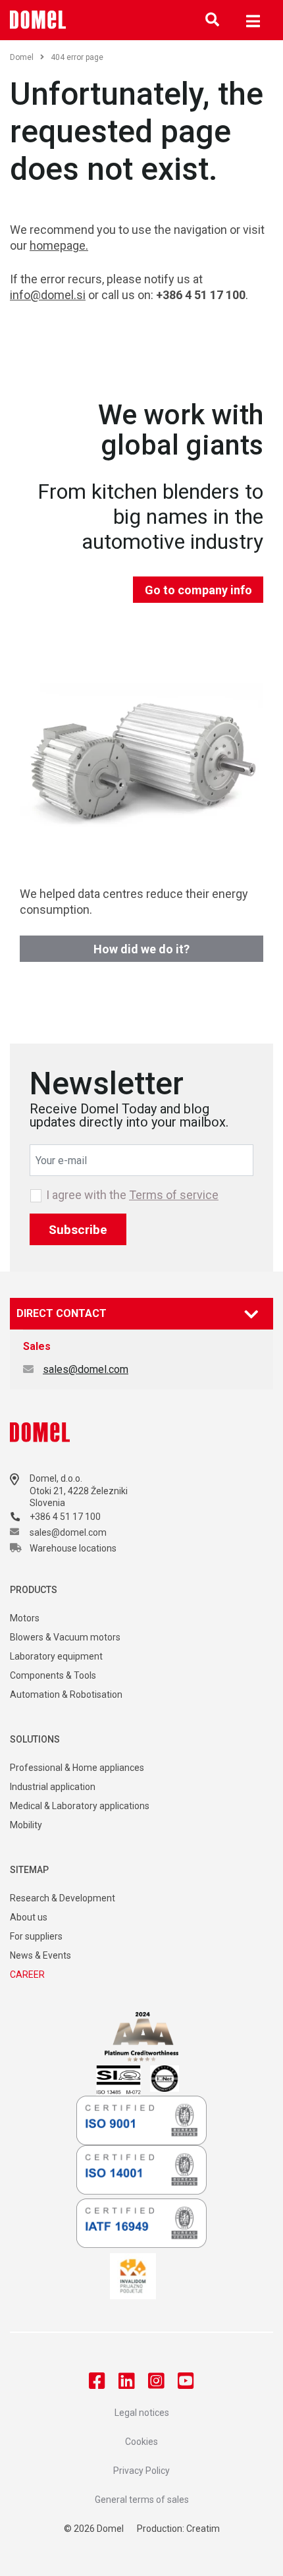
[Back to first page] (38, 20)
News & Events (40, 1955)
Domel (22, 57)
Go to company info (198, 590)
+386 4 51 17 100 (65, 1517)
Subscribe (78, 1230)
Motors (25, 1618)
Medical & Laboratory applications (80, 1806)
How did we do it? (141, 949)
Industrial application (53, 1787)
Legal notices (142, 2413)
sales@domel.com (86, 1369)
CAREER (27, 1974)
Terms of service (174, 1195)
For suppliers (36, 1936)
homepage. (59, 245)
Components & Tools (53, 1675)
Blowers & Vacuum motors (65, 1637)
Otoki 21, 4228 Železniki (79, 1491)
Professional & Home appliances (77, 1768)
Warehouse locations (73, 1548)
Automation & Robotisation (66, 1694)
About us (29, 1917)
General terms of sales (142, 2500)
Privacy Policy (141, 2471)
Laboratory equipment (56, 1656)
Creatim (203, 2529)
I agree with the (132, 1195)
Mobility (26, 1825)
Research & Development (63, 1898)
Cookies (141, 2442)
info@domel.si (48, 295)
